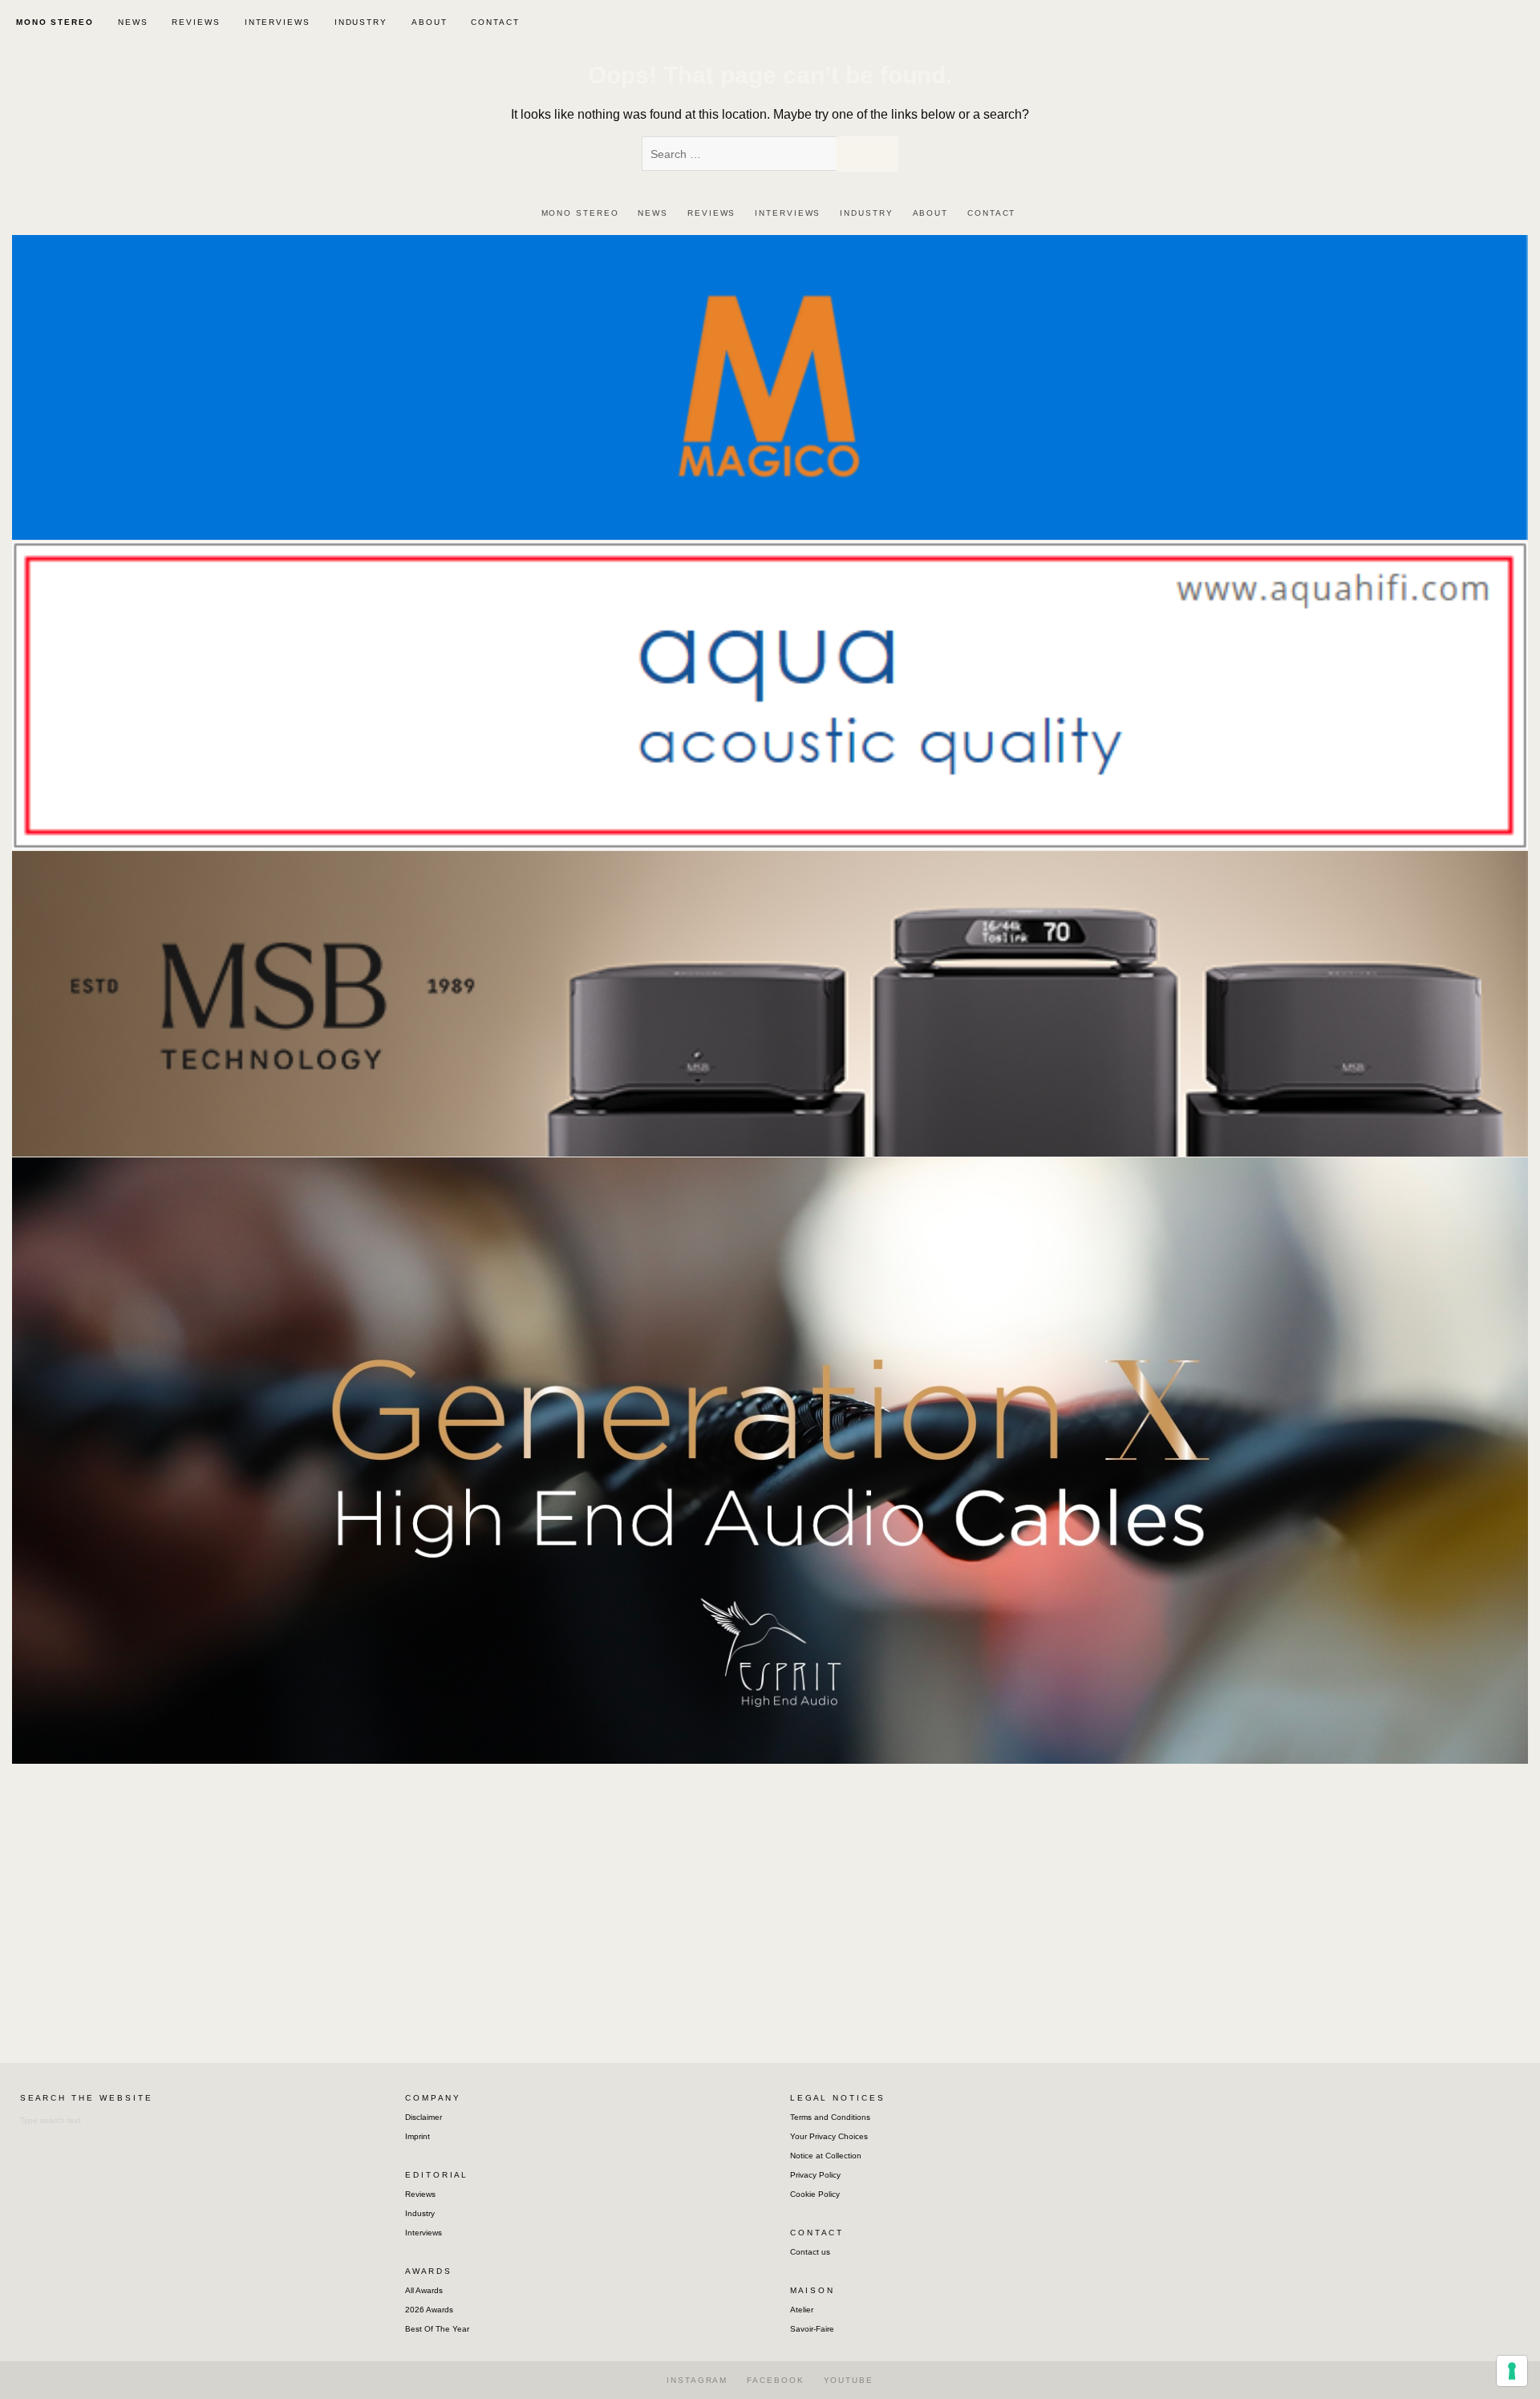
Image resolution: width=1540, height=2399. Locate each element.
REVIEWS (196, 22)
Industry (420, 2213)
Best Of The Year (437, 2329)
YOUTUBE (849, 2380)
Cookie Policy (815, 2194)
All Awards (424, 2290)
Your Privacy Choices (829, 2136)
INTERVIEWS (278, 22)
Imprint (417, 2136)
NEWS (133, 22)
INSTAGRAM (697, 2380)
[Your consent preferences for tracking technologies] (1512, 2371)
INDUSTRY (361, 22)
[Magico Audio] (770, 386)
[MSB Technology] (770, 1002)
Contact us (810, 2252)
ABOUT (430, 22)
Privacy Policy (815, 2175)
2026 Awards (429, 2310)
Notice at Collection (826, 2156)
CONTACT (495, 22)
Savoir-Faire (812, 2329)
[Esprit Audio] (770, 1459)
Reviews (420, 2194)
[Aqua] (770, 694)
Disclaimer (423, 2117)
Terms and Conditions (830, 2117)
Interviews (423, 2233)
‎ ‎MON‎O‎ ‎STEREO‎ (53, 22)
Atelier (802, 2310)
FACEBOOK (775, 2380)
